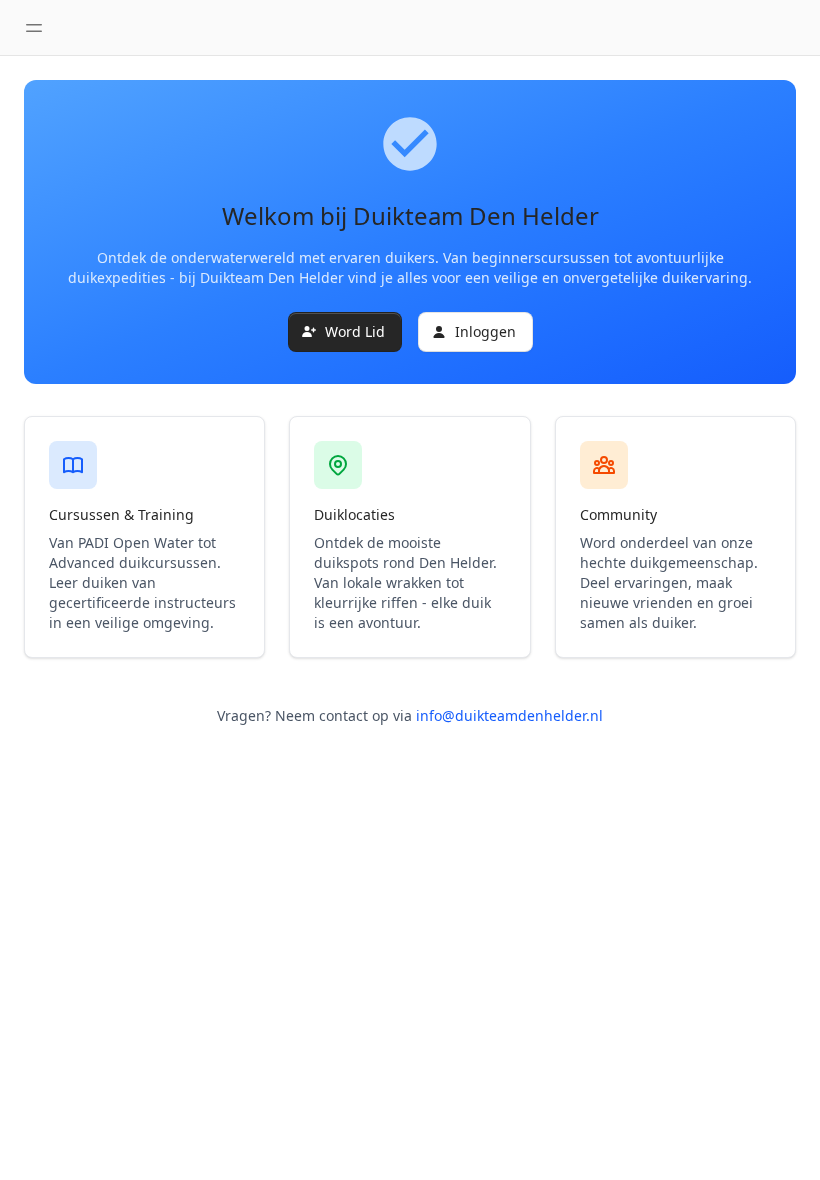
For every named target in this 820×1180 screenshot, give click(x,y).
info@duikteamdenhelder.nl (509, 715)
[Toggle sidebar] (34, 28)
